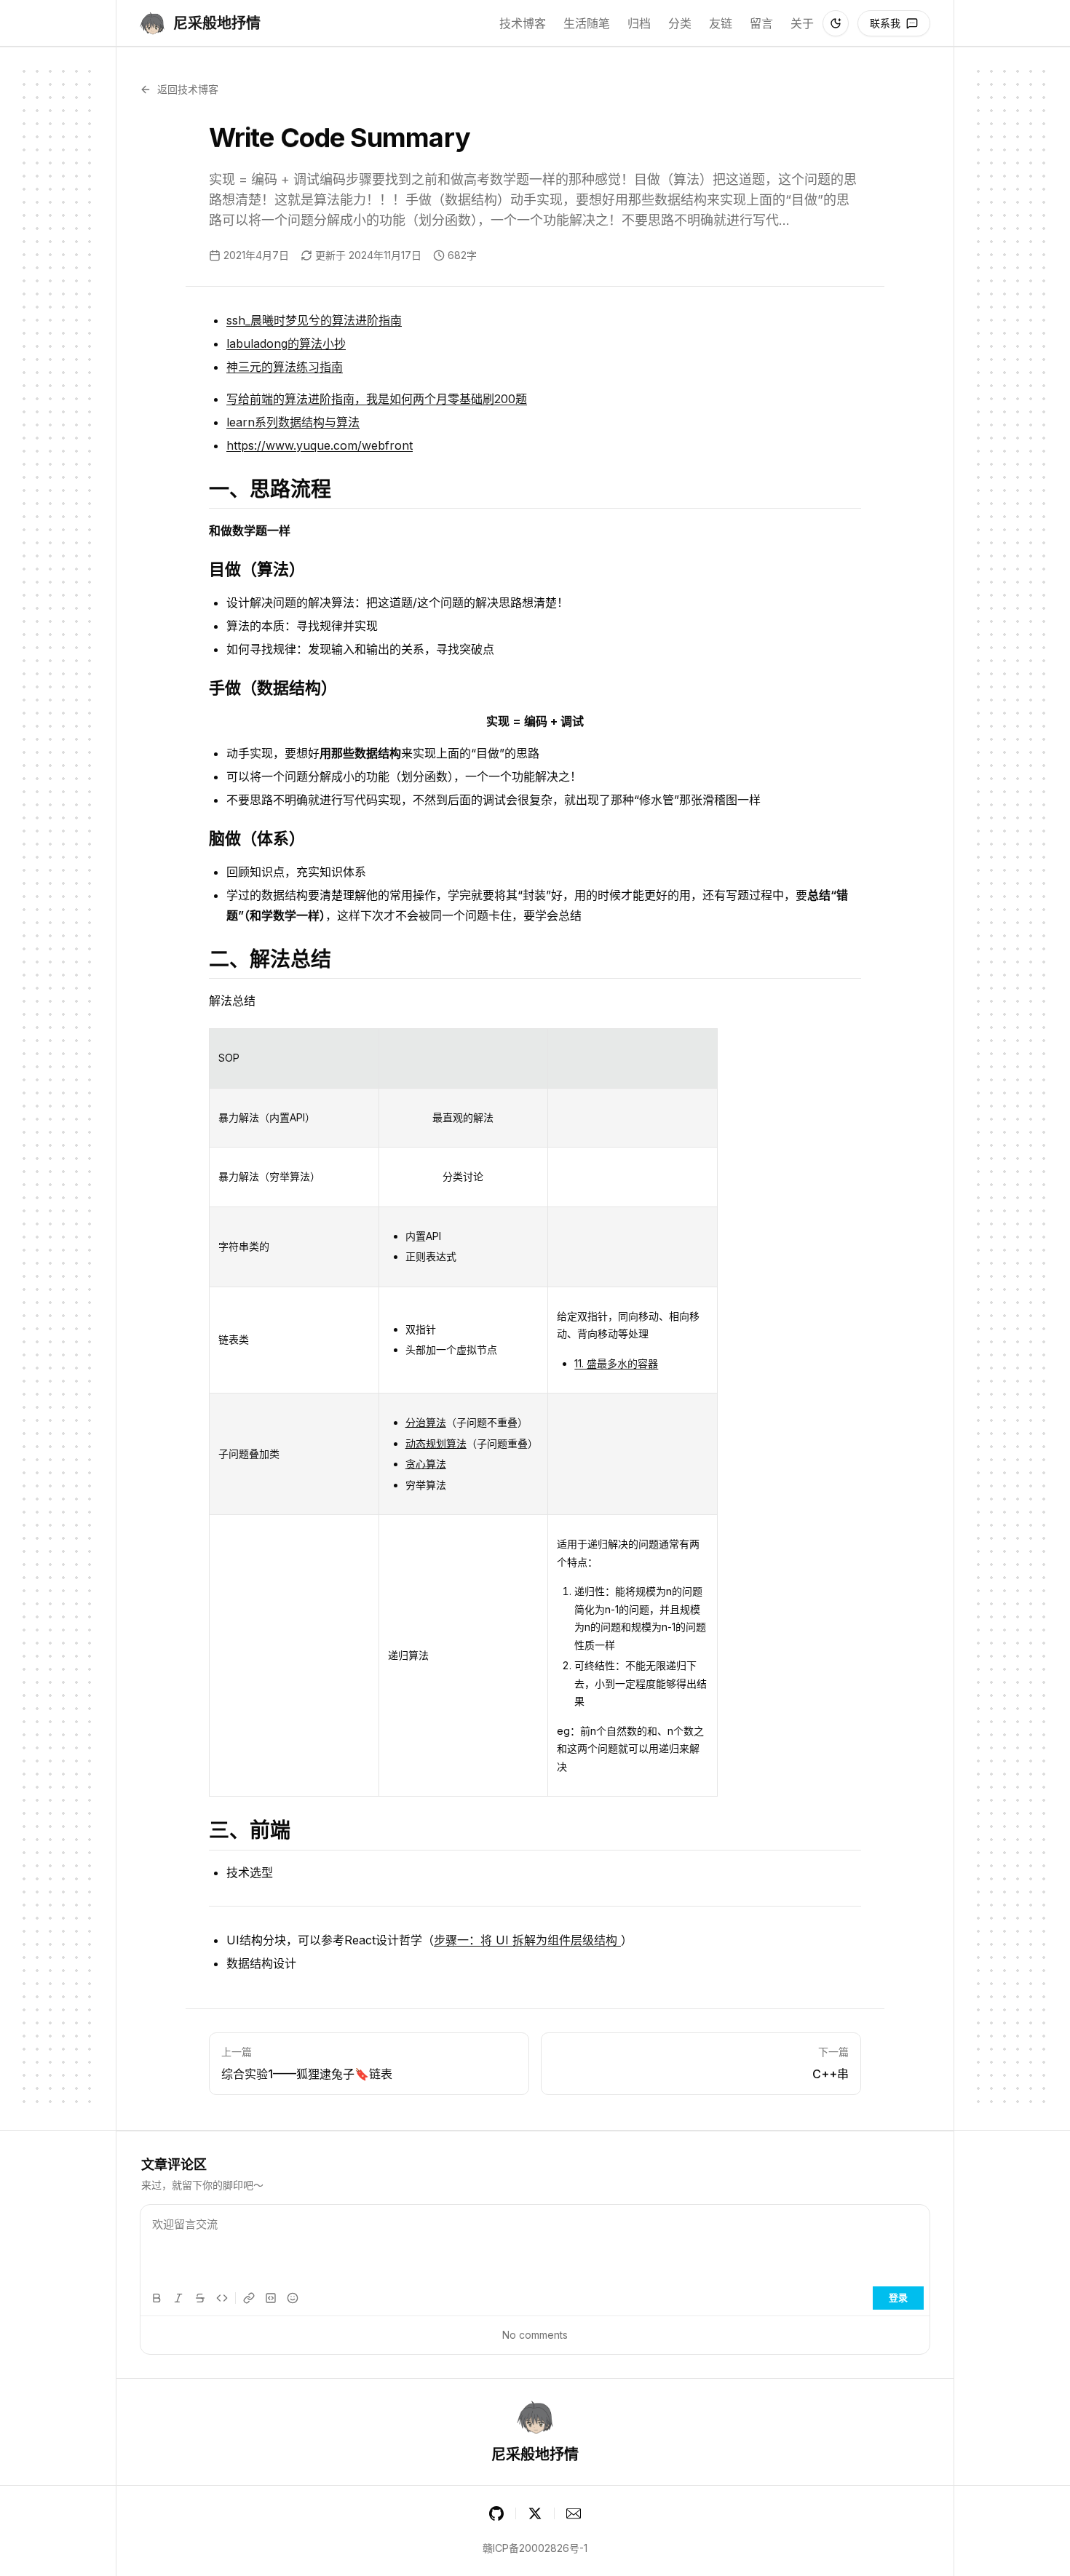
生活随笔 (587, 23)
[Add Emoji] (293, 2298)
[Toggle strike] (200, 2298)
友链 (721, 23)
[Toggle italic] (178, 2298)
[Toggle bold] (156, 2298)
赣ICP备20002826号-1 (535, 2548)
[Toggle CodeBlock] (271, 2298)
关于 (802, 23)
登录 (898, 2297)
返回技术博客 (188, 89)
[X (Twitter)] (535, 2513)
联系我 (885, 23)
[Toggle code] (222, 2298)
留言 (761, 23)
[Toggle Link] (249, 2298)
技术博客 (523, 23)
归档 (639, 23)
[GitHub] (496, 2513)
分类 (680, 23)
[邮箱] (574, 2513)
